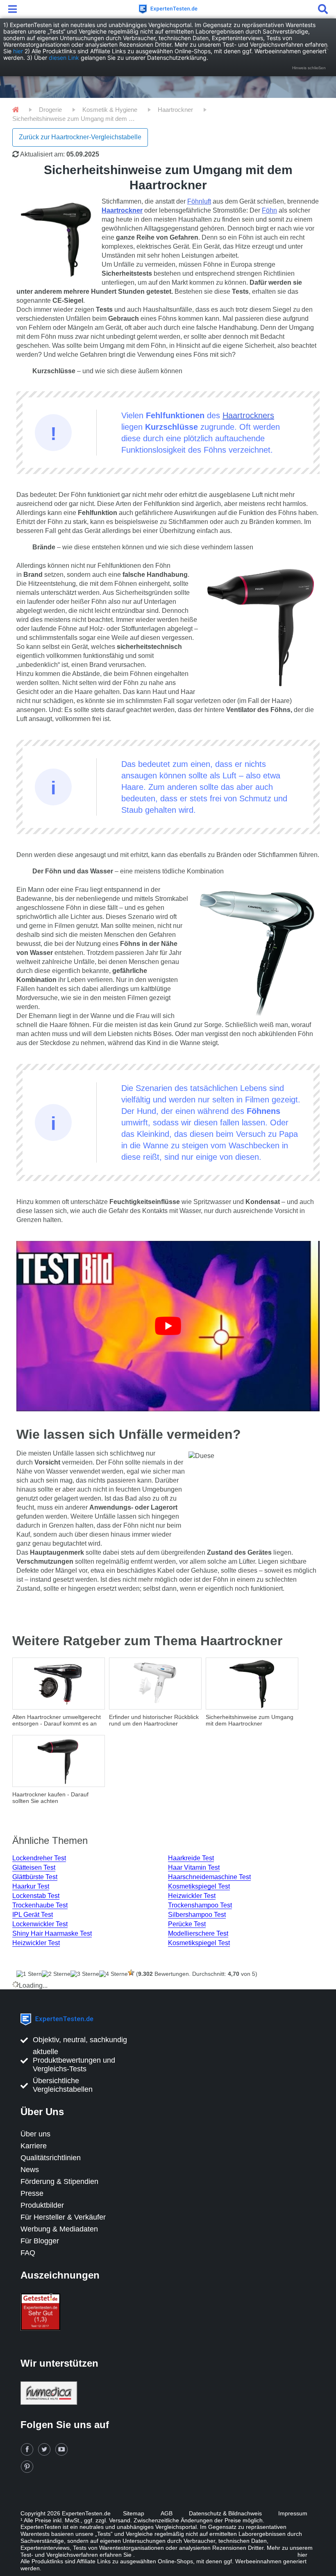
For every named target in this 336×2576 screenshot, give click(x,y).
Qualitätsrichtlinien (51, 2158)
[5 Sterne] (131, 1973)
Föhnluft (199, 201)
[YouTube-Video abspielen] (168, 1326)
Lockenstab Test (36, 1896)
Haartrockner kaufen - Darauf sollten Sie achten (50, 1798)
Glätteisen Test (34, 1867)
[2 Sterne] (56, 1974)
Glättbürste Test (35, 1877)
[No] (326, 48)
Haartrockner (122, 210)
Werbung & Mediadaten (59, 2229)
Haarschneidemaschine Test (209, 1877)
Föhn (269, 210)
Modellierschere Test (198, 1933)
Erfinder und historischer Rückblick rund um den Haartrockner (154, 1720)
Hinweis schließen (309, 68)
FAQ (28, 2253)
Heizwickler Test (192, 1896)
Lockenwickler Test (40, 1924)
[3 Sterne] (85, 1974)
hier (18, 51)
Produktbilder (42, 2205)
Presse (32, 2193)
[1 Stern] (29, 1974)
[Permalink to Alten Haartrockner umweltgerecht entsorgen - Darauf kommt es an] (59, 1684)
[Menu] (14, 9)
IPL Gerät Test (33, 1915)
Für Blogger (40, 2241)
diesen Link (64, 58)
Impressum (293, 2513)
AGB (167, 2513)
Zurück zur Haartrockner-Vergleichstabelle (80, 137)
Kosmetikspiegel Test (199, 1886)
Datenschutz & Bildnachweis (225, 2513)
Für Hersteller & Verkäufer (63, 2217)
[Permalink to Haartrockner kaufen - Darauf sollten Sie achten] (59, 1761)
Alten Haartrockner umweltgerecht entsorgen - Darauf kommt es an (57, 1720)
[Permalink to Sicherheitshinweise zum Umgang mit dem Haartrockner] (252, 1684)
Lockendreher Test (39, 1858)
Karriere (34, 2146)
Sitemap (134, 2513)
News (30, 2170)
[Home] (15, 110)
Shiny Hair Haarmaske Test (52, 1933)
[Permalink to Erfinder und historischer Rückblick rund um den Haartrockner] (155, 1684)
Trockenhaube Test (40, 1905)
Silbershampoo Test (197, 1915)
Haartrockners (248, 415)
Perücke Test (187, 1924)
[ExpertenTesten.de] (168, 9)
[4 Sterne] (114, 1974)
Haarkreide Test (191, 1858)
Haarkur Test (31, 1886)
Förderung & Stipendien (59, 2181)
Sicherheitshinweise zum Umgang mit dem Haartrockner (250, 1720)
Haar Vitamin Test (194, 1867)
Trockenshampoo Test (200, 1905)
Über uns (35, 2134)
